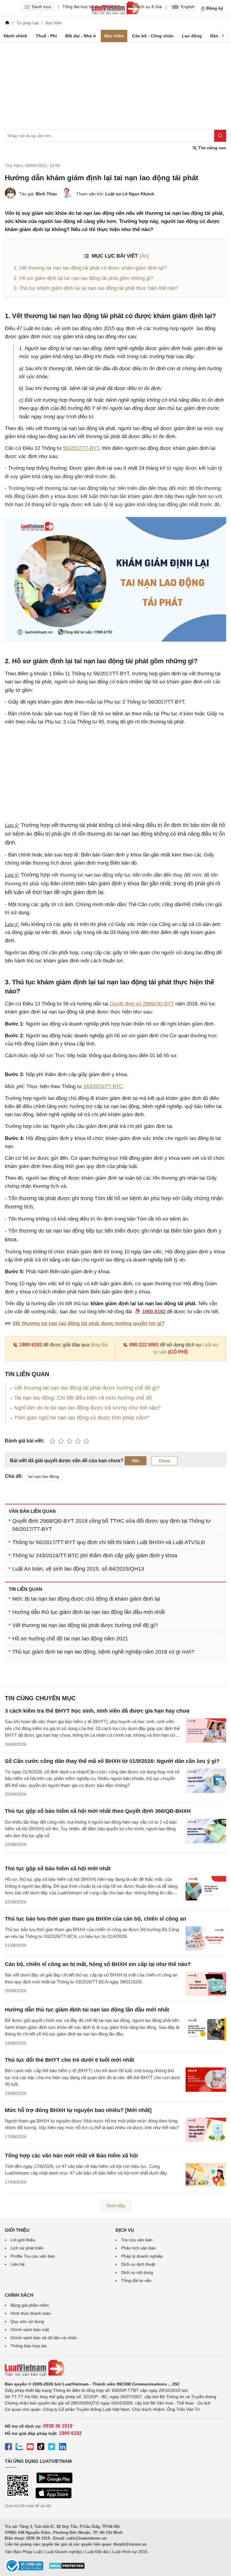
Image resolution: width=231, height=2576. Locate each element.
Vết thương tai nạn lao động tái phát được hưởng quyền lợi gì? (88, 1323)
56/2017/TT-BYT (81, 448)
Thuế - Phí (46, 36)
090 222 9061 (144, 1345)
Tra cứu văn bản (137, 2240)
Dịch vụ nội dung (137, 2272)
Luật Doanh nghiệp (64, 2552)
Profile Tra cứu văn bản (33, 2256)
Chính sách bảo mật (30, 2330)
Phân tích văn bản (139, 2248)
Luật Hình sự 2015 (130, 2552)
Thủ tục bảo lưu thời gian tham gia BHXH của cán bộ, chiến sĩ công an (95, 1919)
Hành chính (15, 36)
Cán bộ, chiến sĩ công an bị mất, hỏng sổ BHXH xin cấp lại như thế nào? (98, 1964)
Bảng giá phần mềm (30, 2305)
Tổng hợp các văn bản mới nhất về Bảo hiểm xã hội (71, 2156)
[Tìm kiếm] (220, 136)
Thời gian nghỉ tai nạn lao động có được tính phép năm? (82, 1418)
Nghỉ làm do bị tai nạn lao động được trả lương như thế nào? (87, 1408)
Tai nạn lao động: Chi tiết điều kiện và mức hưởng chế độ (83, 1398)
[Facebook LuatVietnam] (8, 2448)
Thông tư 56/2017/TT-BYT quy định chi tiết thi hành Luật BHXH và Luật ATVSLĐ (109, 1542)
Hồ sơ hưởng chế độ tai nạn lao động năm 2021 (70, 1639)
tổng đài (99, 1345)
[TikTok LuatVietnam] (41, 2448)
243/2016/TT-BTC (103, 1087)
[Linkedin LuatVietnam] (63, 2448)
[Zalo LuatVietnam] (19, 2448)
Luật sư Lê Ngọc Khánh (130, 194)
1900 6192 (31, 1345)
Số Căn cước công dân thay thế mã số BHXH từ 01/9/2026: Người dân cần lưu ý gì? (112, 1761)
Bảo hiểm (114, 36)
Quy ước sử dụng (27, 2321)
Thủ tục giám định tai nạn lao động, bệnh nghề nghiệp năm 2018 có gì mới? (103, 1652)
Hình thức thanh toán (31, 2313)
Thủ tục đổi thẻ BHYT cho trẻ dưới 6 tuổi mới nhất (69, 2060)
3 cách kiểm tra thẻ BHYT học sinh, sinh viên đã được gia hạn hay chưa (97, 1711)
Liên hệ (18, 2264)
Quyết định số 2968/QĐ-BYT (142, 1004)
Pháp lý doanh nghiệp (142, 2256)
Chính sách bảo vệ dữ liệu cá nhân (44, 2338)
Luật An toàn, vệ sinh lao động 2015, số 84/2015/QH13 (78, 1569)
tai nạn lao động (44, 1476)
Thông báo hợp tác (29, 2346)
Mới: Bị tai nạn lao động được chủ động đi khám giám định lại (86, 1599)
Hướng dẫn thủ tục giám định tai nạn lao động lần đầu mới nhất (89, 1612)
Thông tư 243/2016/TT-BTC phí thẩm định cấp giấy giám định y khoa (95, 1556)
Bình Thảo (46, 194)
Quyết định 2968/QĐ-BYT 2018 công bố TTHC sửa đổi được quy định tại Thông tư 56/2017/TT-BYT (112, 1525)
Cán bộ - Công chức (153, 36)
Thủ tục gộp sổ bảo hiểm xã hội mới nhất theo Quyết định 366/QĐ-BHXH (98, 1811)
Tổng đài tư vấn (136, 2280)
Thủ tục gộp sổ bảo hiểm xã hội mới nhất (58, 1869)
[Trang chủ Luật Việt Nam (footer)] (115, 2368)
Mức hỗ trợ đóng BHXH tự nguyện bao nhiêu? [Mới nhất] (78, 2110)
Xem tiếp (116, 2206)
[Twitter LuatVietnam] (52, 2448)
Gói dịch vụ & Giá (145, 7)
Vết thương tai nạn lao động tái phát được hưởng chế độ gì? (87, 1388)
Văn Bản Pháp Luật (23, 2552)
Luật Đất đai (97, 2552)
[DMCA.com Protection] (67, 2568)
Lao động (192, 36)
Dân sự (218, 36)
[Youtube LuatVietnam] (30, 2448)
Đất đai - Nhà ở (81, 36)
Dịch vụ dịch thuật (138, 2264)
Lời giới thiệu (23, 2240)
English (188, 7)
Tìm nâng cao (212, 148)
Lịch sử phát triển (27, 2248)
